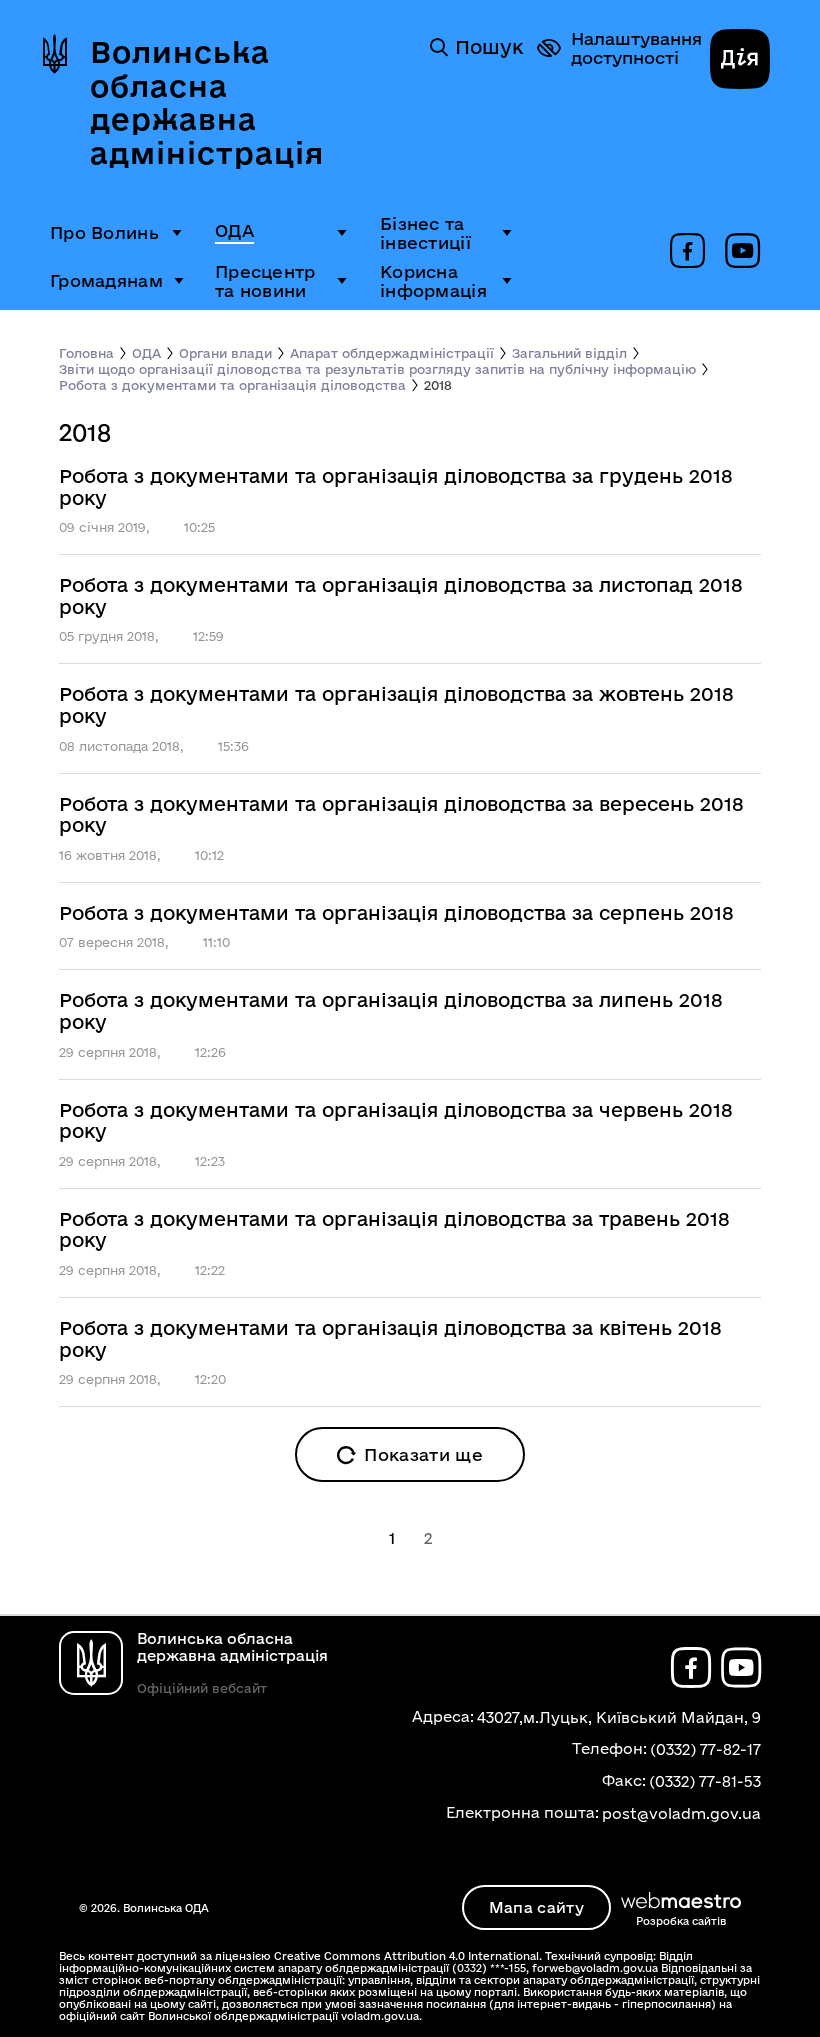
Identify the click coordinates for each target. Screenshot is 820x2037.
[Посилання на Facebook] (687, 252)
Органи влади (225, 353)
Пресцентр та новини (265, 281)
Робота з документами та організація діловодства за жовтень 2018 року (396, 705)
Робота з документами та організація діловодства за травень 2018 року (394, 1230)
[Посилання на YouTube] (742, 252)
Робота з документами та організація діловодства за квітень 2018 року (390, 1339)
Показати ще (423, 1454)
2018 (438, 385)
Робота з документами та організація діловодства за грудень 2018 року (396, 487)
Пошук (489, 47)
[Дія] (740, 61)
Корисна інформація (433, 281)
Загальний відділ (569, 353)
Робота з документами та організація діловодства (232, 385)
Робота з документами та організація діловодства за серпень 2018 (396, 913)
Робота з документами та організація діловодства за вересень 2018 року (401, 815)
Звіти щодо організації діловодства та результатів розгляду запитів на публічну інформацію (377, 369)
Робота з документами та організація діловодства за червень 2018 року (396, 1121)
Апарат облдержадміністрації (392, 353)
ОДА (234, 230)
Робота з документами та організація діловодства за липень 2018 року (391, 1011)
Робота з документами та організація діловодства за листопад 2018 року (401, 596)
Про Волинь (104, 232)
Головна (86, 353)
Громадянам (106, 280)
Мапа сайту (536, 1907)
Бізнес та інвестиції (425, 233)
